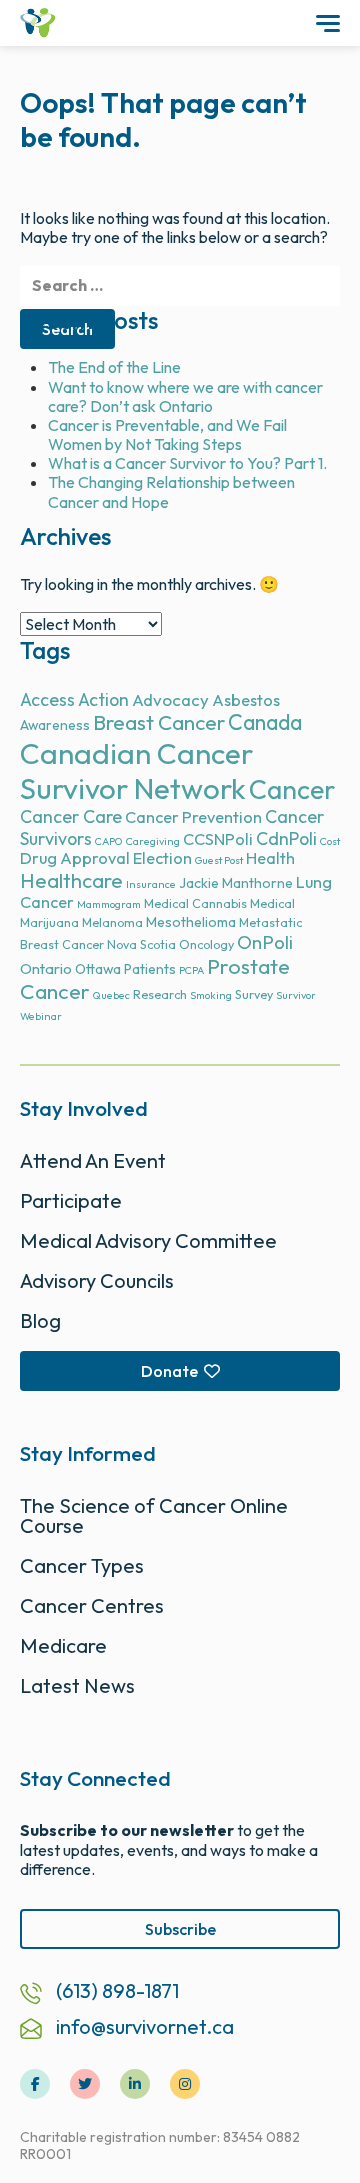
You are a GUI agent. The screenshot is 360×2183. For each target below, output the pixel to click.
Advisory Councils (97, 1280)
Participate (71, 1200)
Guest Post (219, 860)
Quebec (111, 995)
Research (160, 994)
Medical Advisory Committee (148, 1240)
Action (103, 699)
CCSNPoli (218, 839)
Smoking (211, 995)
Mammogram (109, 904)
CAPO (109, 841)
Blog (40, 1320)
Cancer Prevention (193, 817)
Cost (330, 841)
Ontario (46, 968)
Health (270, 858)
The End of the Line (114, 367)
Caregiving (153, 841)
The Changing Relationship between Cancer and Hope (171, 491)
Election (162, 858)
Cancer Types (82, 1565)
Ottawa (98, 969)
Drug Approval (75, 858)
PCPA (191, 970)
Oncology (206, 944)
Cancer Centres (92, 1605)
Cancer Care (71, 816)
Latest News (77, 1685)
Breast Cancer (159, 722)
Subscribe (180, 1929)
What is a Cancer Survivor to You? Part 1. (187, 463)
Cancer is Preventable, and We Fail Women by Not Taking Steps (167, 434)
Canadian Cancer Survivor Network (136, 771)
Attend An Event (93, 1160)
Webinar (41, 1016)
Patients (150, 969)
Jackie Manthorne (236, 883)
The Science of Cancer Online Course (154, 1515)
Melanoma (112, 922)
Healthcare (71, 880)
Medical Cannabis (195, 903)
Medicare (63, 1645)
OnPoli (265, 942)
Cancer (292, 789)
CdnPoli (286, 838)
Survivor (296, 995)
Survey (254, 994)
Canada (265, 722)
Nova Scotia (141, 944)
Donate (169, 1371)
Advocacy (170, 699)
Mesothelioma (191, 922)
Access (47, 699)
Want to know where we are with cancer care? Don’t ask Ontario (185, 396)
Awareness (55, 725)
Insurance (151, 884)
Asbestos (246, 700)
